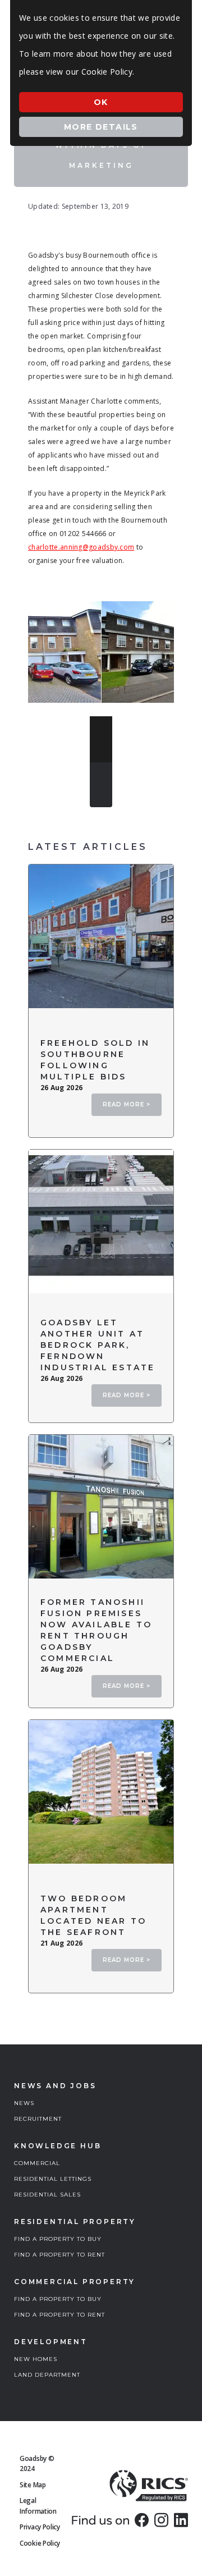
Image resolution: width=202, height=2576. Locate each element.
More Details (101, 127)
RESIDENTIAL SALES (47, 2195)
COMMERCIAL (37, 2163)
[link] (142, 2520)
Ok (101, 102)
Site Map (33, 2485)
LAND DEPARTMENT (47, 2375)
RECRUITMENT (38, 2119)
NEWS (24, 2103)
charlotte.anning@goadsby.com (81, 547)
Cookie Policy (40, 2543)
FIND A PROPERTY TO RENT (59, 2255)
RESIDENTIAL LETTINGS (53, 2179)
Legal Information (38, 2506)
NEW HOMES (36, 2359)
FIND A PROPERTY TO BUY (58, 2239)
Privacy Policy (40, 2527)
